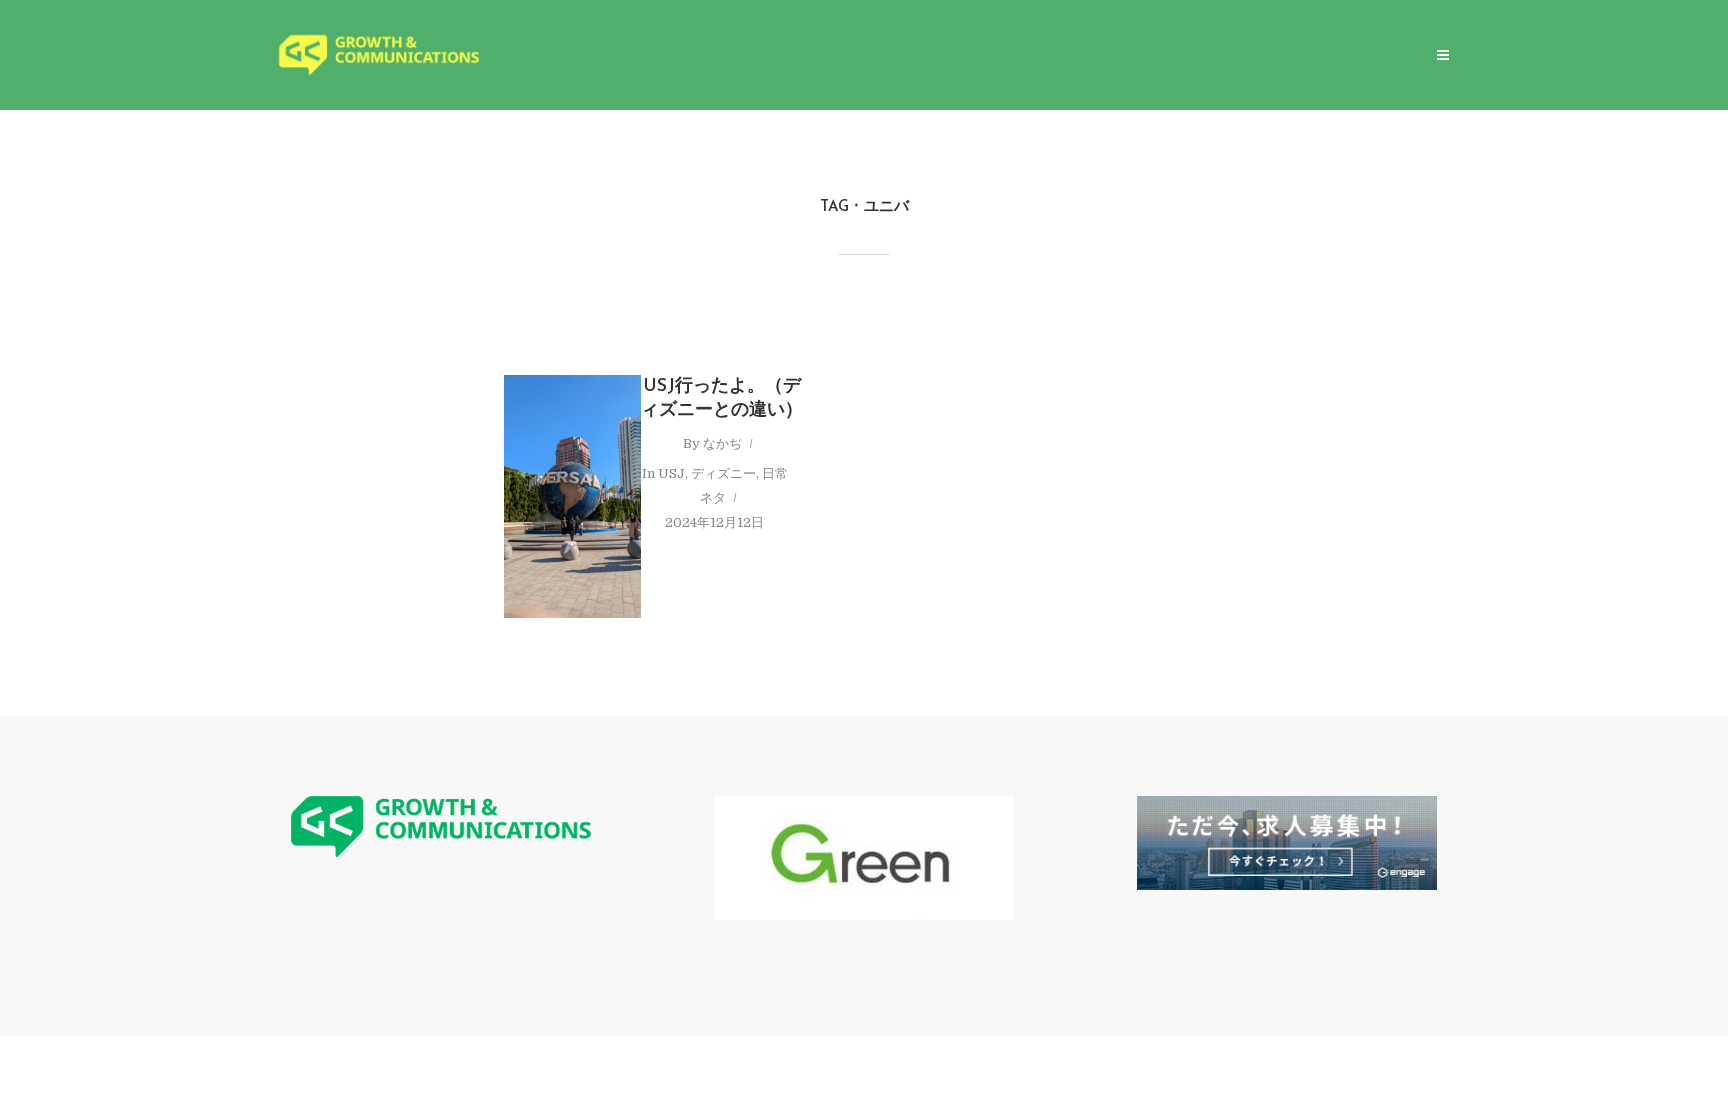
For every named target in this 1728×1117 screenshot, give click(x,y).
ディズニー (723, 473)
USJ (671, 473)
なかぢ (722, 443)
